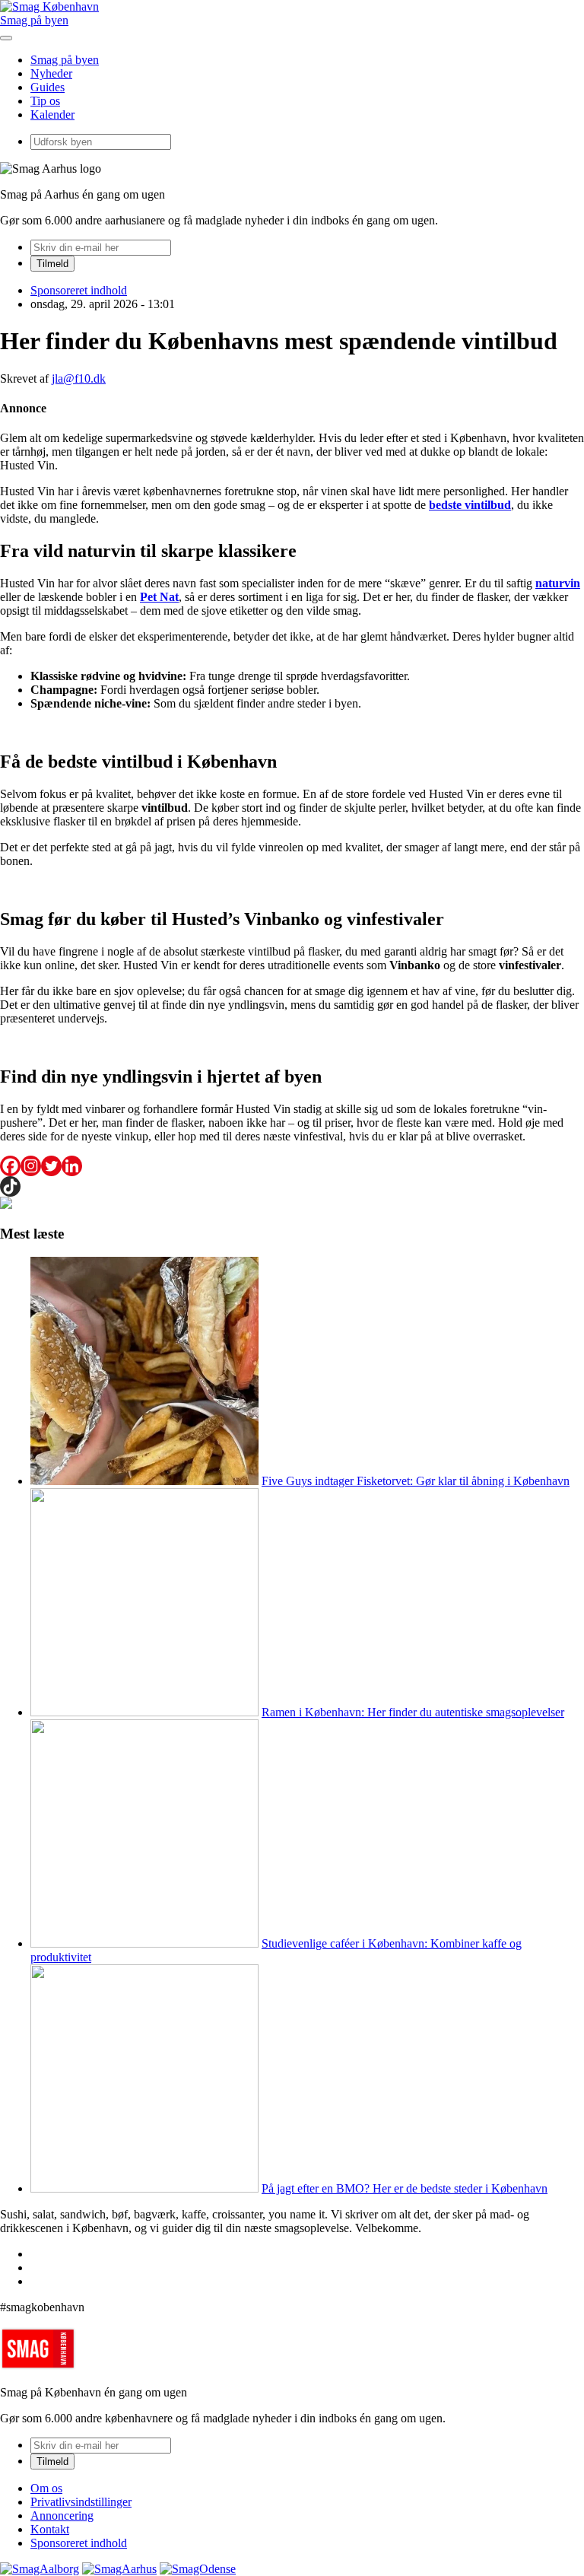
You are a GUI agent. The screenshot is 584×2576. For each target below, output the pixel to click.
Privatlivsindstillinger (81, 2502)
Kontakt (50, 2529)
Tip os (45, 101)
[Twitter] (51, 1166)
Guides (48, 87)
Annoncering (62, 2516)
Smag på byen (34, 20)
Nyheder (51, 73)
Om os (46, 2488)
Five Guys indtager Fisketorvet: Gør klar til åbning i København (416, 1481)
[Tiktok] (10, 1186)
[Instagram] (31, 1166)
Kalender (52, 114)
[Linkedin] (72, 1166)
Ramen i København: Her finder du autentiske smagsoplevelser (413, 1712)
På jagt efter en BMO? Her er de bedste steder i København (405, 2188)
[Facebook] (10, 1166)
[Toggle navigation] (6, 38)
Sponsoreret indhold (79, 290)
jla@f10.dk (79, 378)
